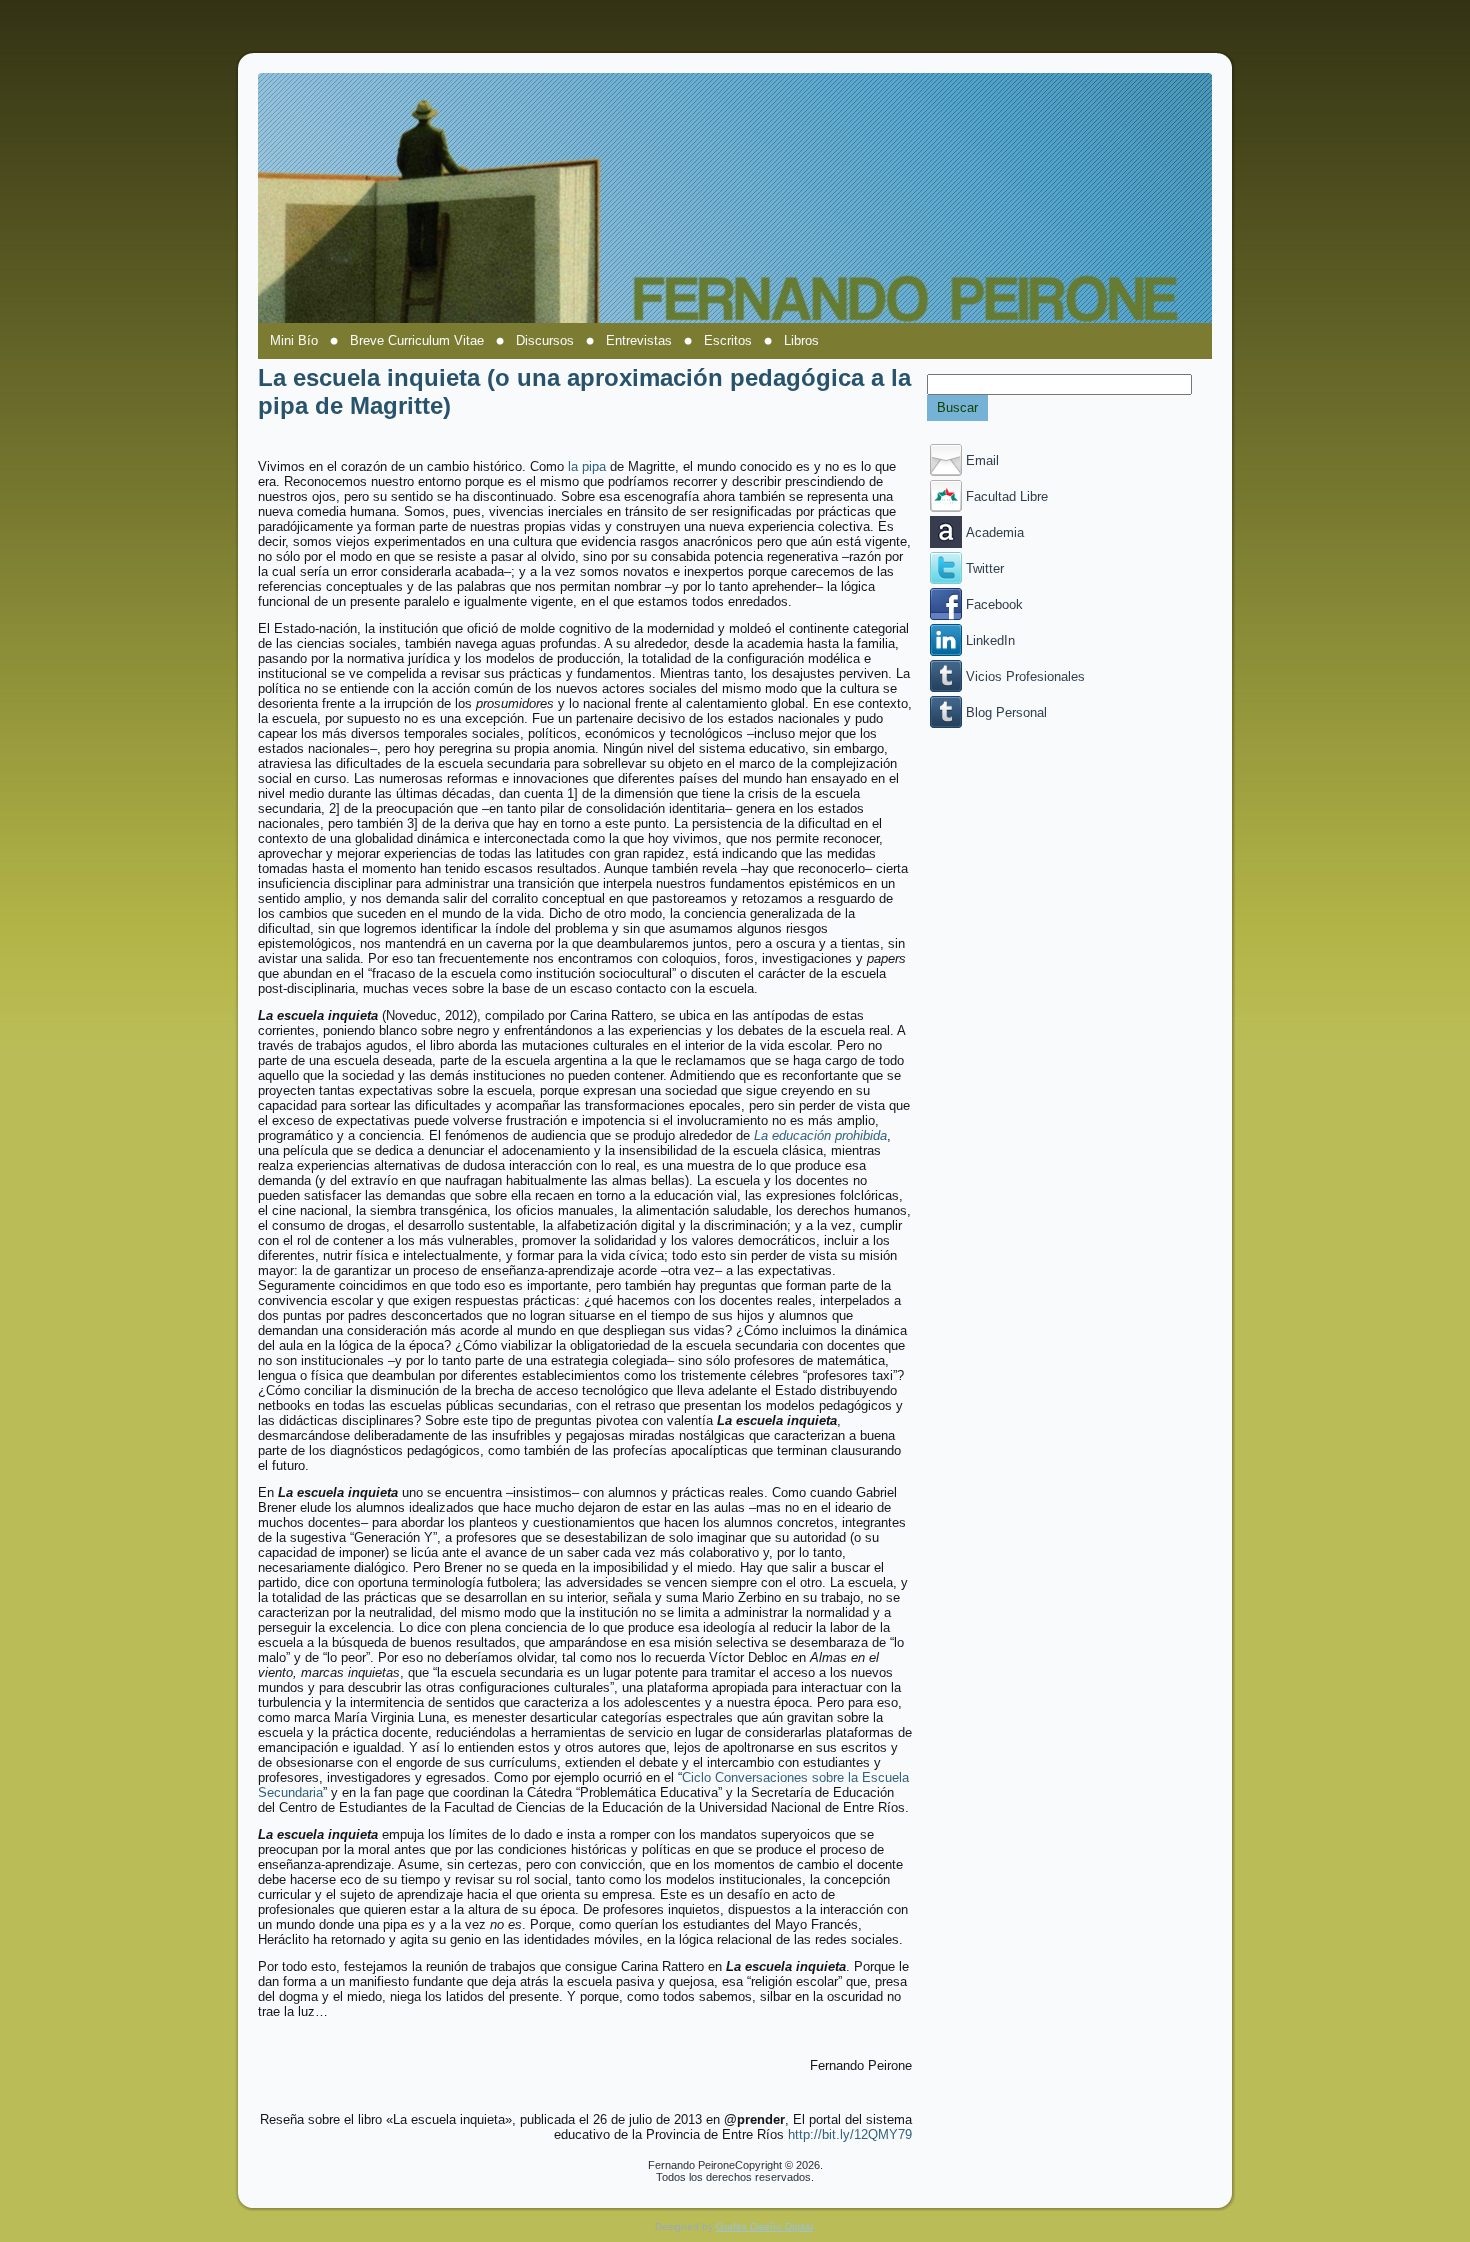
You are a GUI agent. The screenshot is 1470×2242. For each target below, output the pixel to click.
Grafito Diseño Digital (764, 2226)
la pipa (587, 466)
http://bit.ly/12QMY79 (850, 2134)
